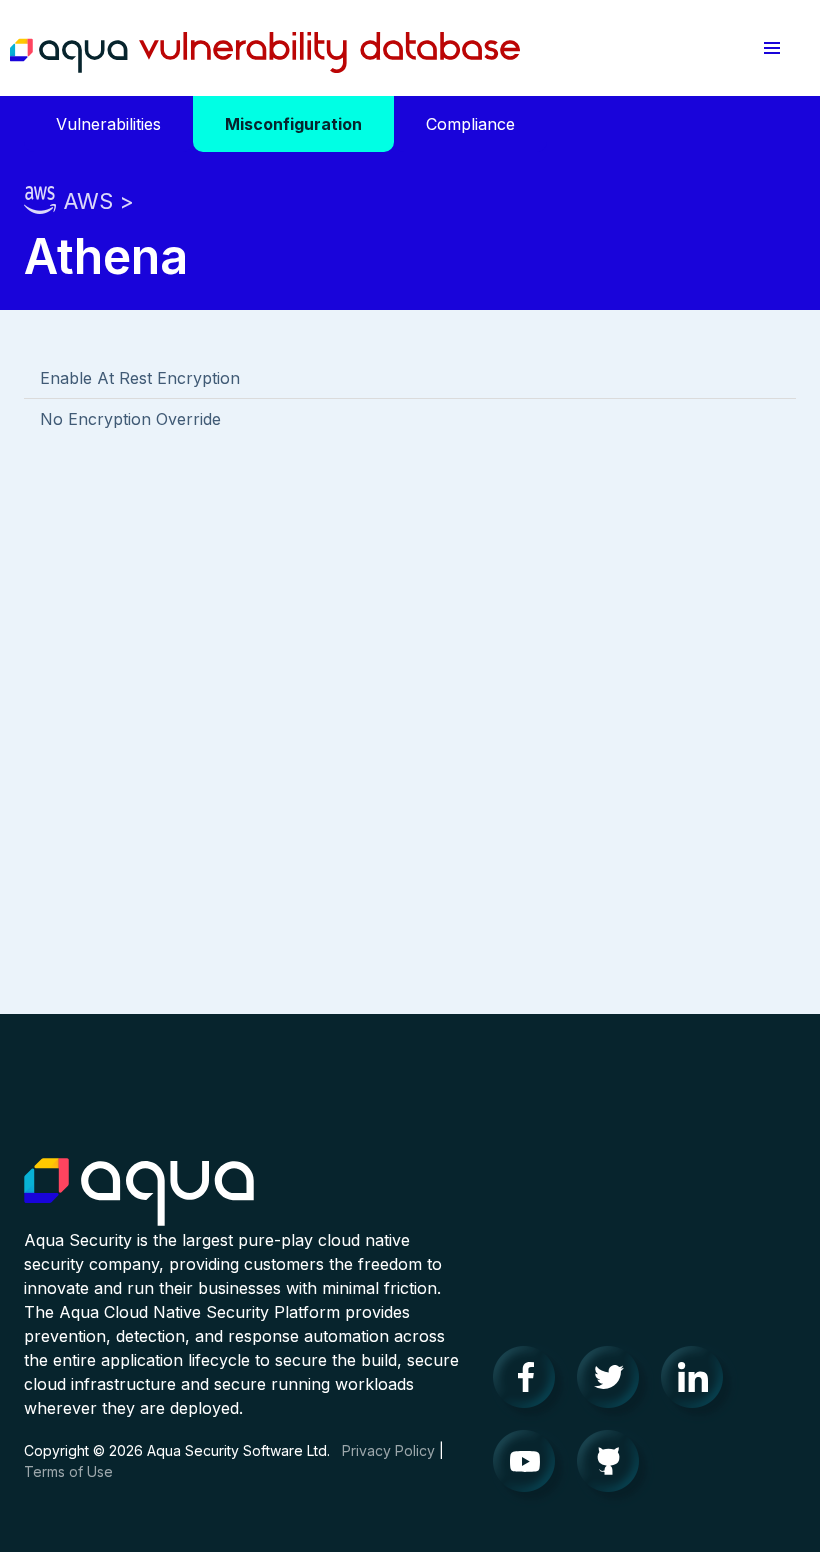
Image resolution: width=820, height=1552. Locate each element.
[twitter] (614, 1382)
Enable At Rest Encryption (140, 378)
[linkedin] (698, 1382)
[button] (772, 48)
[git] (614, 1466)
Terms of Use (68, 1471)
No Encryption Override (130, 419)
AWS (88, 201)
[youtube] (530, 1466)
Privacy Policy (388, 1450)
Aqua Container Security (139, 1193)
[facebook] (530, 1382)
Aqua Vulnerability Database (265, 53)
